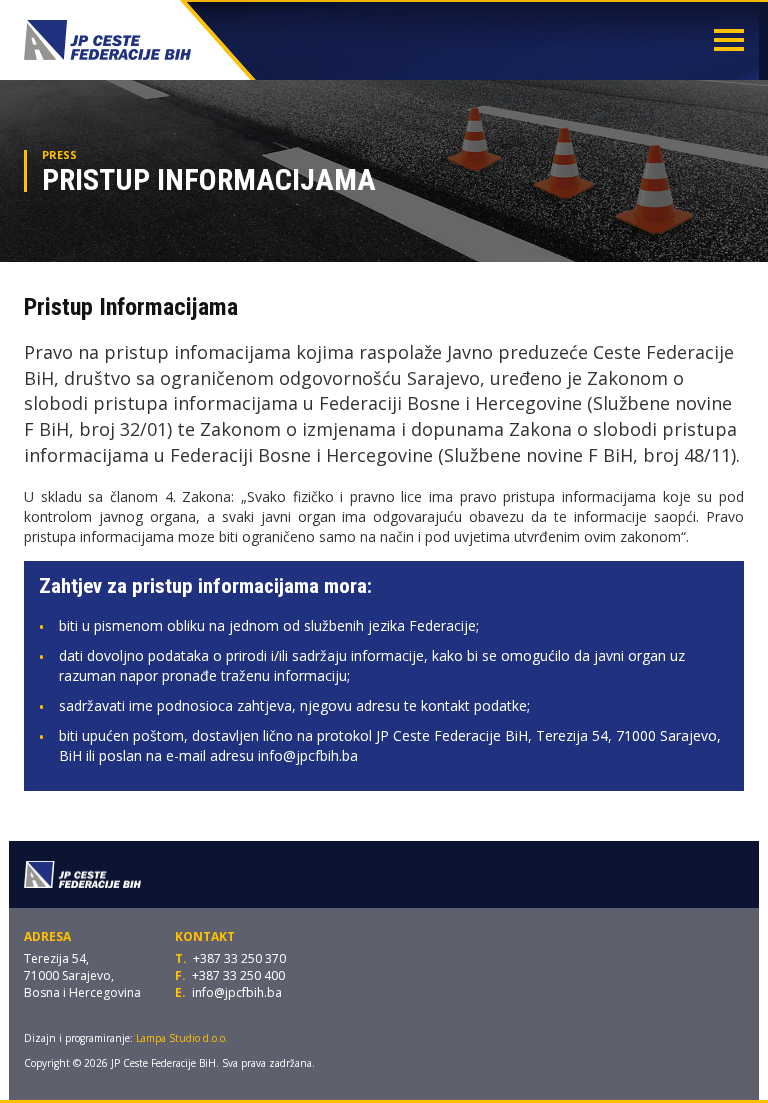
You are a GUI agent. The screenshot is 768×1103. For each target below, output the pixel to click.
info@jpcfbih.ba (237, 992)
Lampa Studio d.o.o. (182, 1038)
